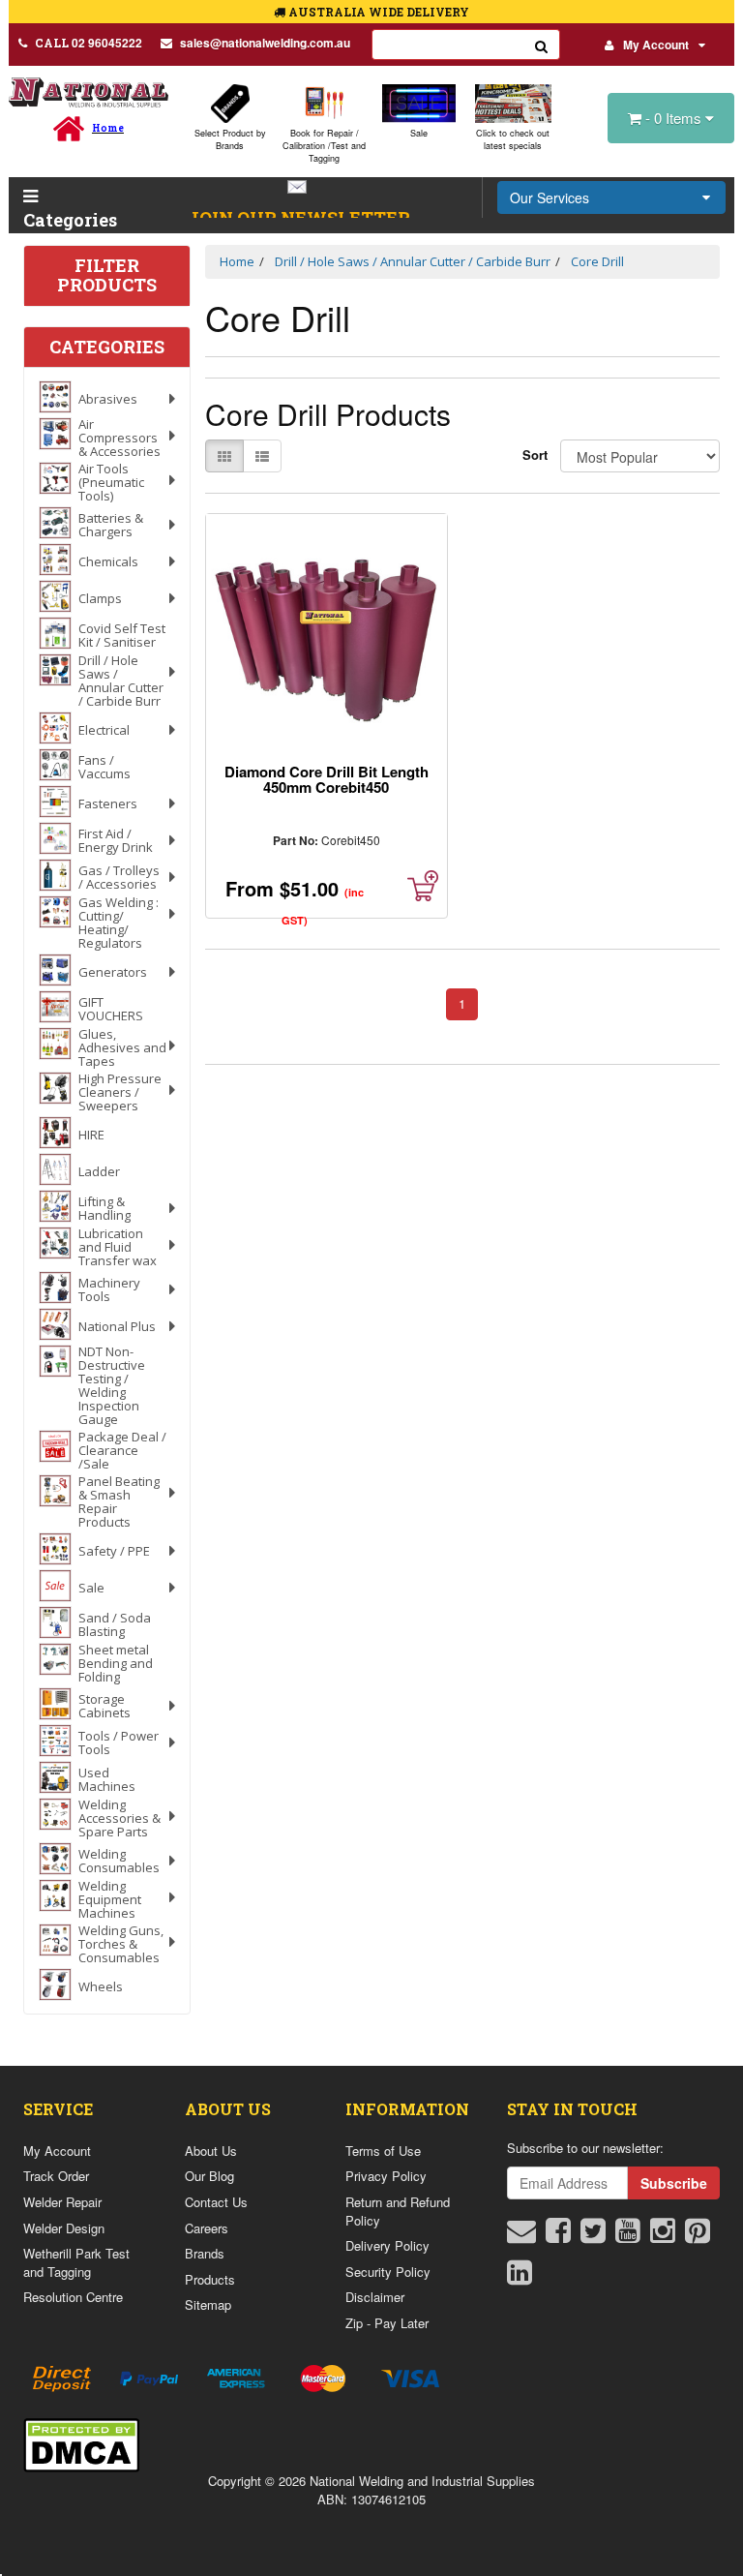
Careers (207, 2228)
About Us (211, 2151)
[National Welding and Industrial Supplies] (89, 91)
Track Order (56, 2176)
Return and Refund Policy (398, 2211)
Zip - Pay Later (387, 2323)
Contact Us (216, 2202)
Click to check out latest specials (513, 139)
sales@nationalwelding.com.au (265, 43)
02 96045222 (89, 43)
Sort (534, 455)
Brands (205, 2253)
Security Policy (388, 2272)
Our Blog (209, 2176)
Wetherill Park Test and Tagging (76, 2262)
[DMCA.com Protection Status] (81, 2443)
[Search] (542, 45)
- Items (675, 118)
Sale (419, 133)
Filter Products (107, 276)
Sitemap (208, 2304)
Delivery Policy (387, 2245)
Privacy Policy (386, 2176)
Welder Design (64, 2228)
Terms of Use (383, 2151)
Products (210, 2279)
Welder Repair (62, 2202)
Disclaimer (375, 2297)
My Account (656, 45)
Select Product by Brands (230, 139)
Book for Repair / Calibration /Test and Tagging (324, 146)
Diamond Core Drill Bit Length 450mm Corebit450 (327, 779)
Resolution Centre (73, 2297)
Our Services (550, 197)
